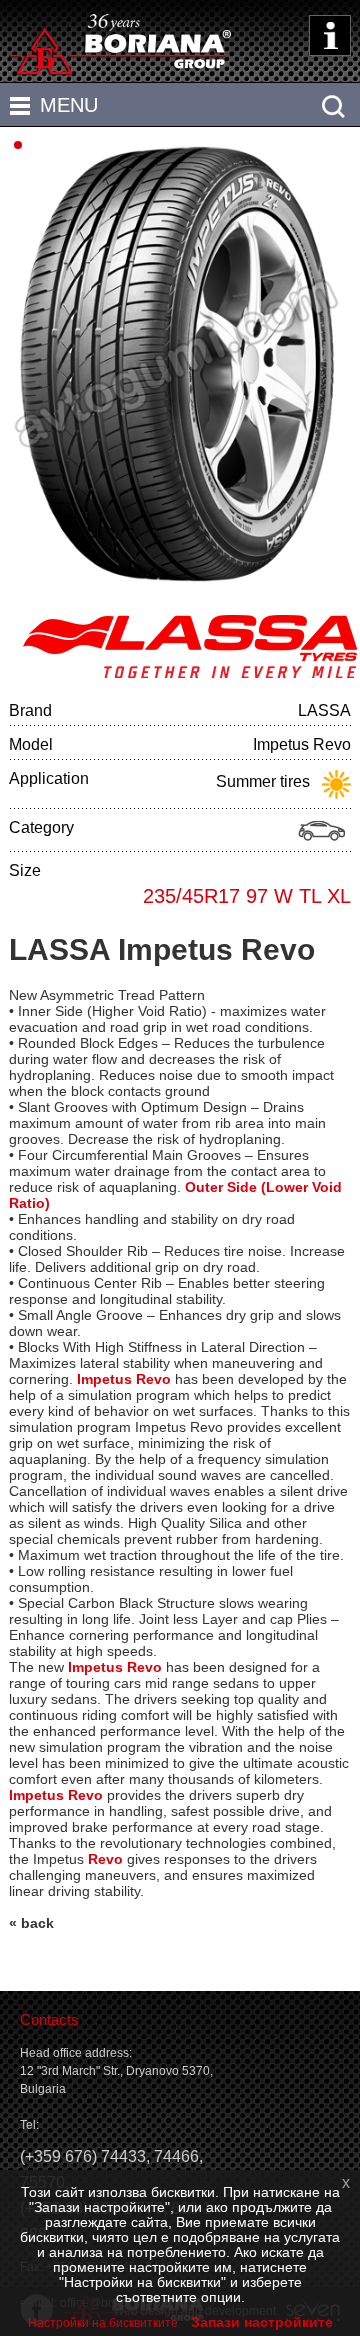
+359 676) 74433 (85, 2156)
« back (31, 1923)
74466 (176, 2156)
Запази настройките (262, 2322)
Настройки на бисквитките (103, 2323)
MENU (69, 105)
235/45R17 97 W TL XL (247, 896)
